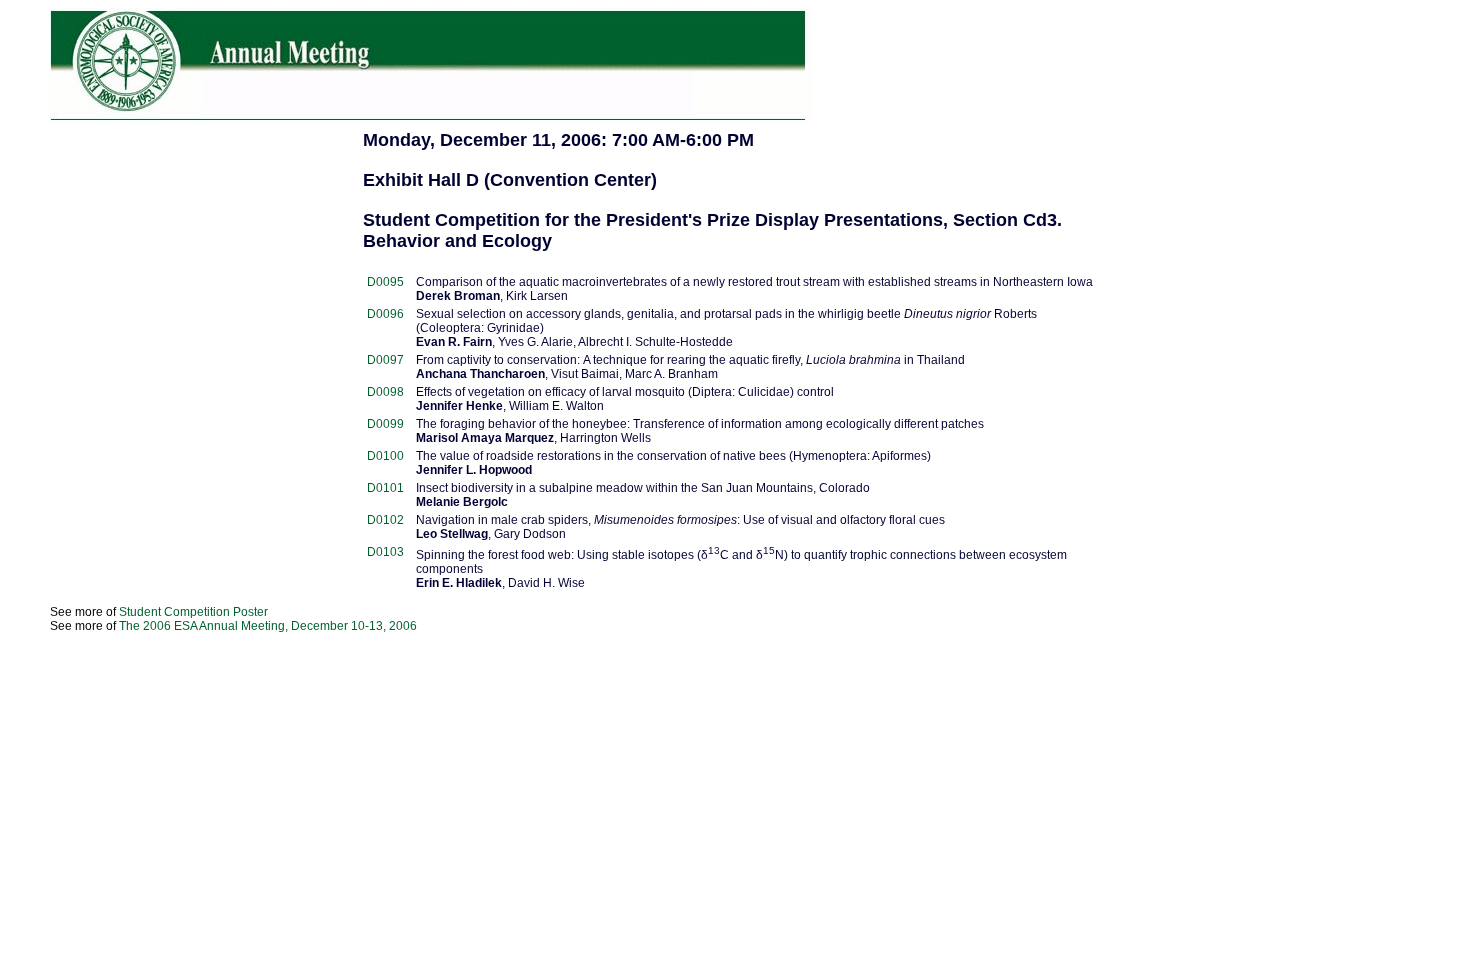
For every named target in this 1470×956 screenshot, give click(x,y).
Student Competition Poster (193, 612)
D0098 (385, 392)
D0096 (385, 314)
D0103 (385, 552)
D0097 (385, 360)
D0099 (385, 424)
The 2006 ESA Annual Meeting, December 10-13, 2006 (268, 626)
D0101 (385, 488)
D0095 (385, 282)
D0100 (385, 456)
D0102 (385, 520)
